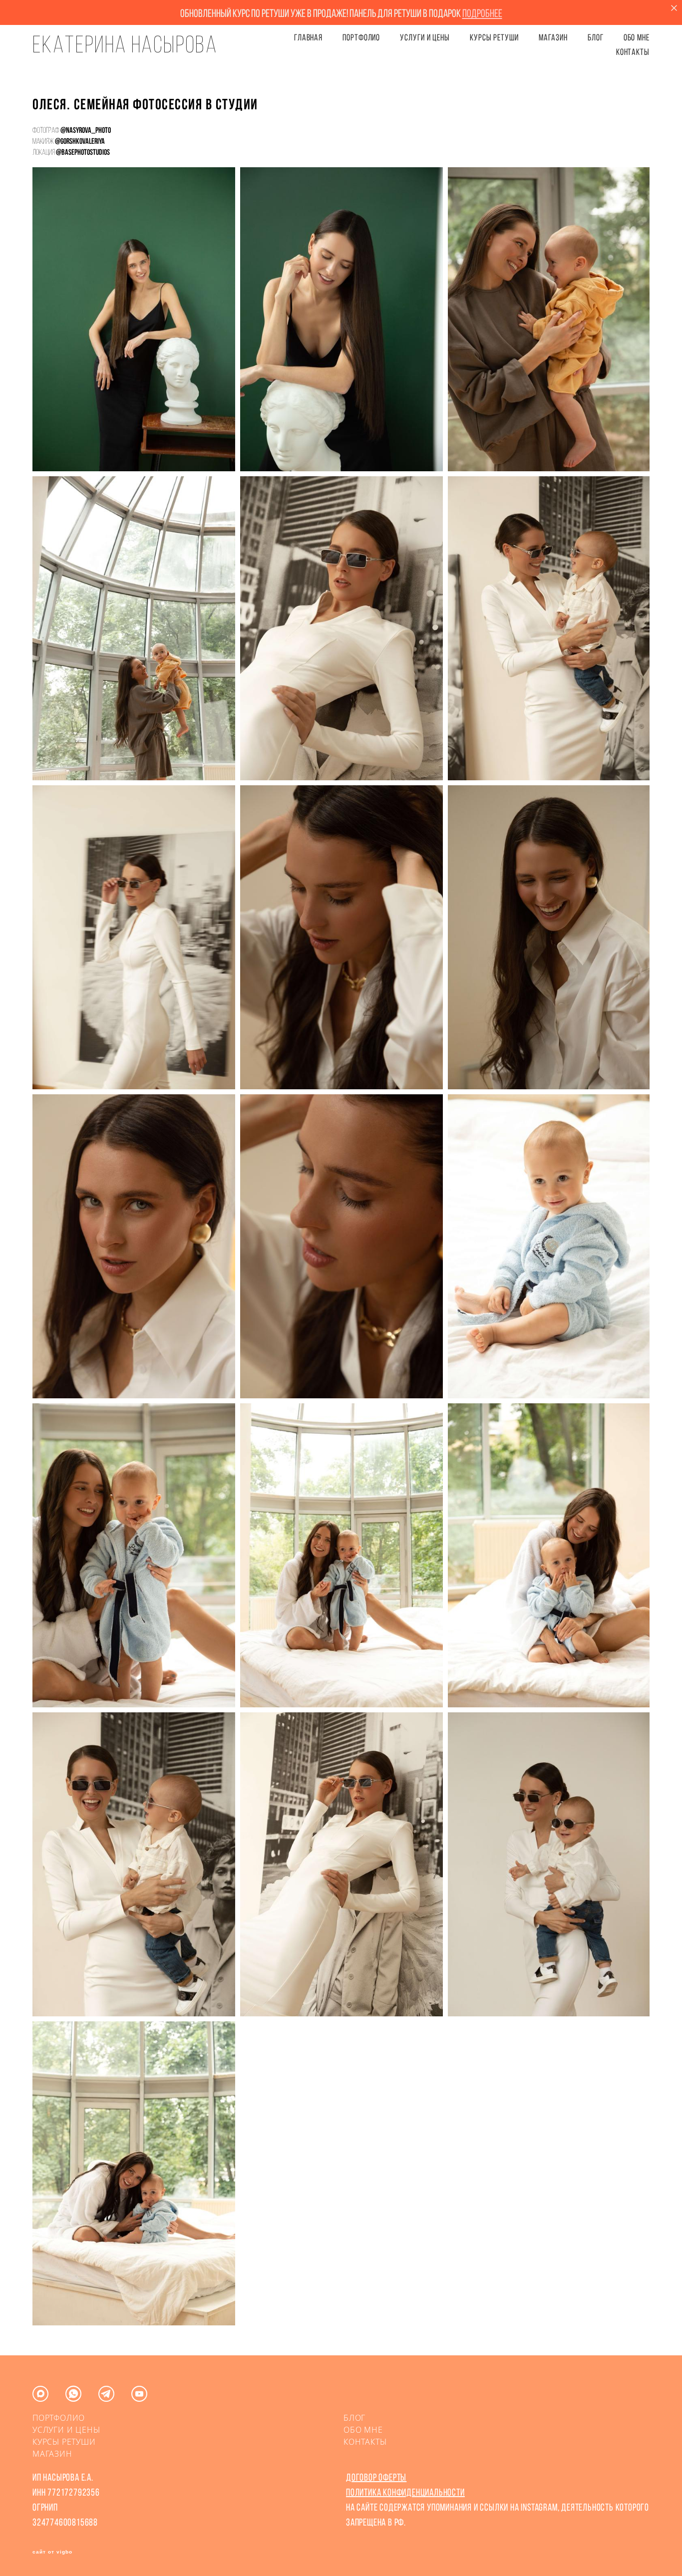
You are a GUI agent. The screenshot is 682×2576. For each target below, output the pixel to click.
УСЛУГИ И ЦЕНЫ (425, 37)
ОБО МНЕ (637, 37)
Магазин (553, 37)
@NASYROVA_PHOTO (86, 130)
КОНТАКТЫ (633, 52)
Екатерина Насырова (125, 44)
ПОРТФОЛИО (361, 37)
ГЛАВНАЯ (308, 37)
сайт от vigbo (52, 2552)
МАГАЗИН (52, 2454)
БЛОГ (596, 37)
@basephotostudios (83, 152)
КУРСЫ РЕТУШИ (494, 37)
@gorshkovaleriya (80, 141)
